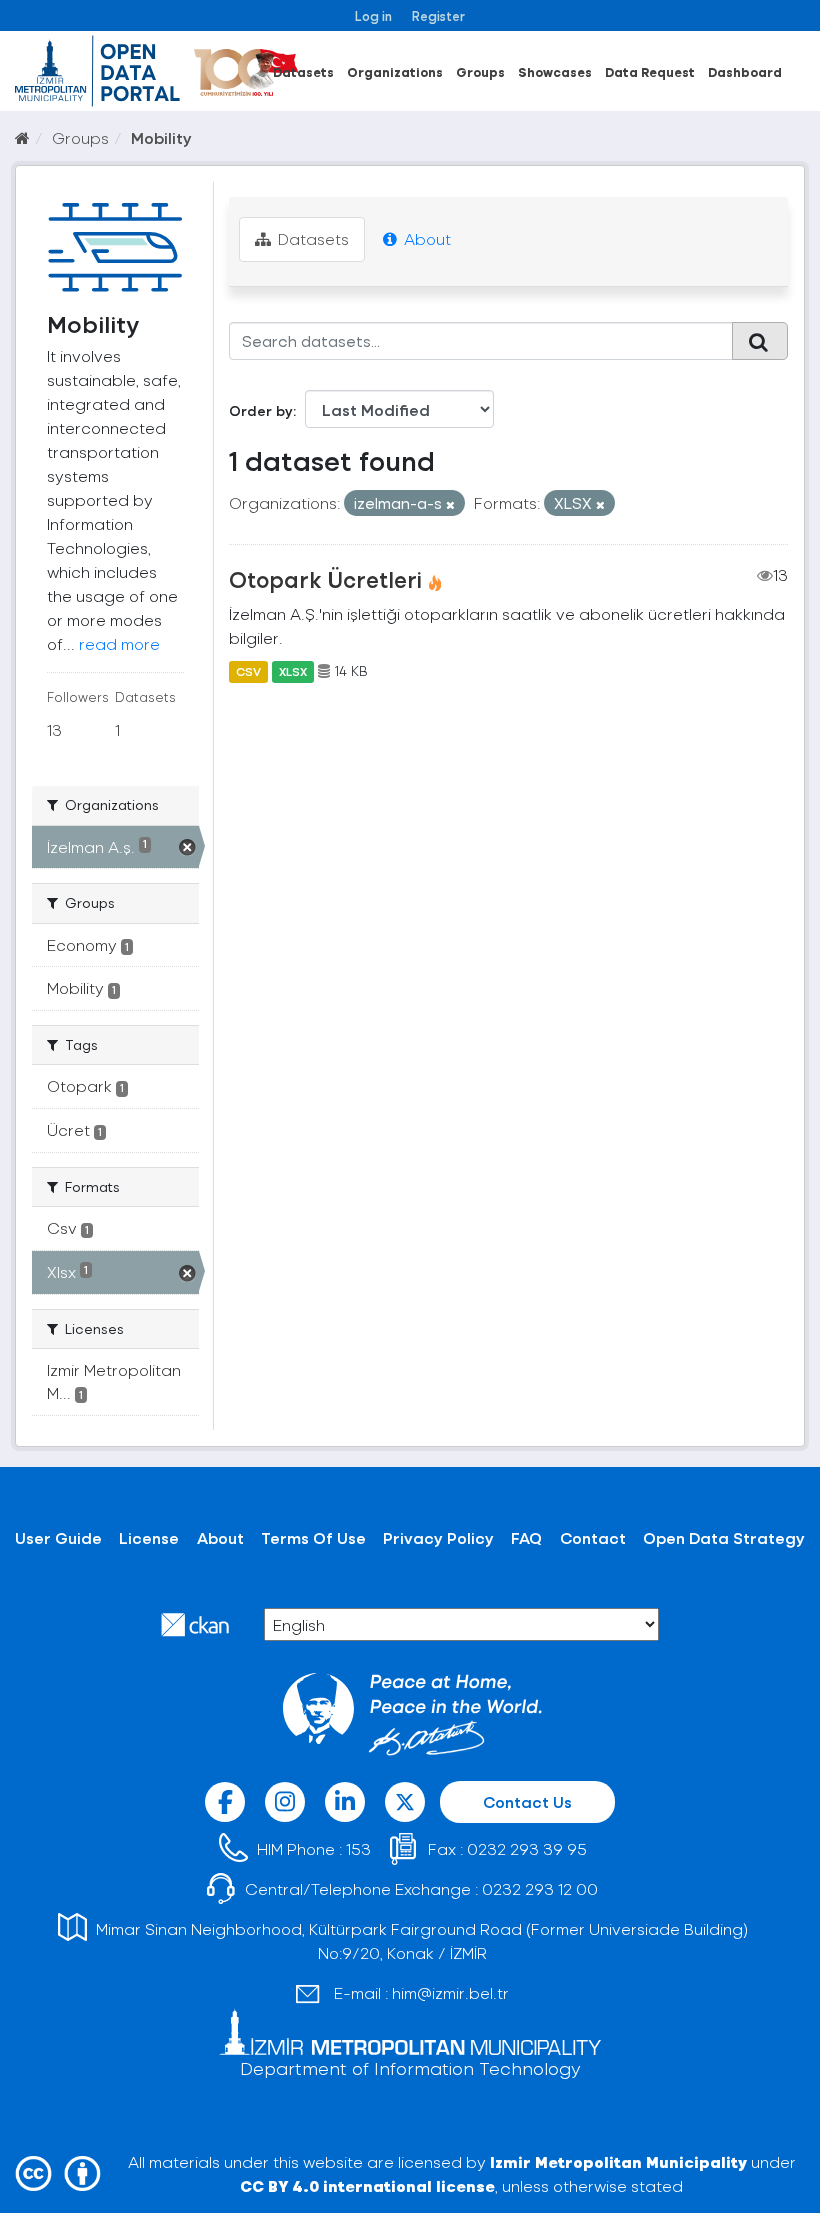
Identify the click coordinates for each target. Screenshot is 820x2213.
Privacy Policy (438, 1537)
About (425, 238)
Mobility (161, 137)
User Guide (58, 1537)
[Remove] (450, 504)
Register (438, 15)
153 (358, 1848)
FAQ (526, 1537)
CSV (248, 671)
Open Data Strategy (724, 1537)
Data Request (650, 71)
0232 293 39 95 (527, 1848)
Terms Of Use (313, 1537)
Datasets (303, 71)
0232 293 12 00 (540, 1888)
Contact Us (527, 1801)
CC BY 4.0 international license (367, 2185)
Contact (593, 1537)
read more (119, 643)
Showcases (555, 71)
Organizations (395, 71)
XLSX (293, 671)
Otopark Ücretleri (325, 579)
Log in (373, 15)
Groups (480, 71)
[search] (760, 341)
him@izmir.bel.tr (450, 1992)
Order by (261, 410)
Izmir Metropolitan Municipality (618, 2161)
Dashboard (745, 71)
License (149, 1537)
